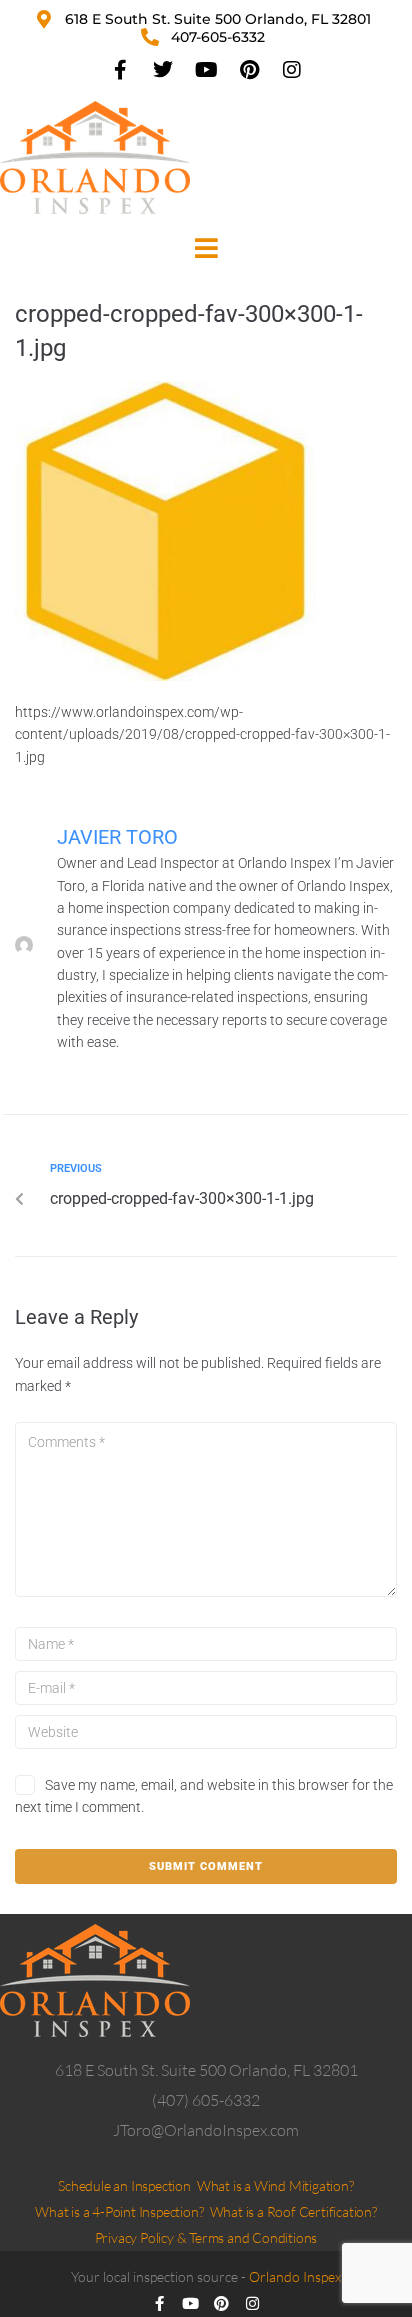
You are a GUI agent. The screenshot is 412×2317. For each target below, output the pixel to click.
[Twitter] (163, 70)
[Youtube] (206, 70)
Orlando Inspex (295, 2276)
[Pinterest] (249, 70)
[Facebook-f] (120, 70)
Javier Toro (117, 837)
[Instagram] (292, 70)
